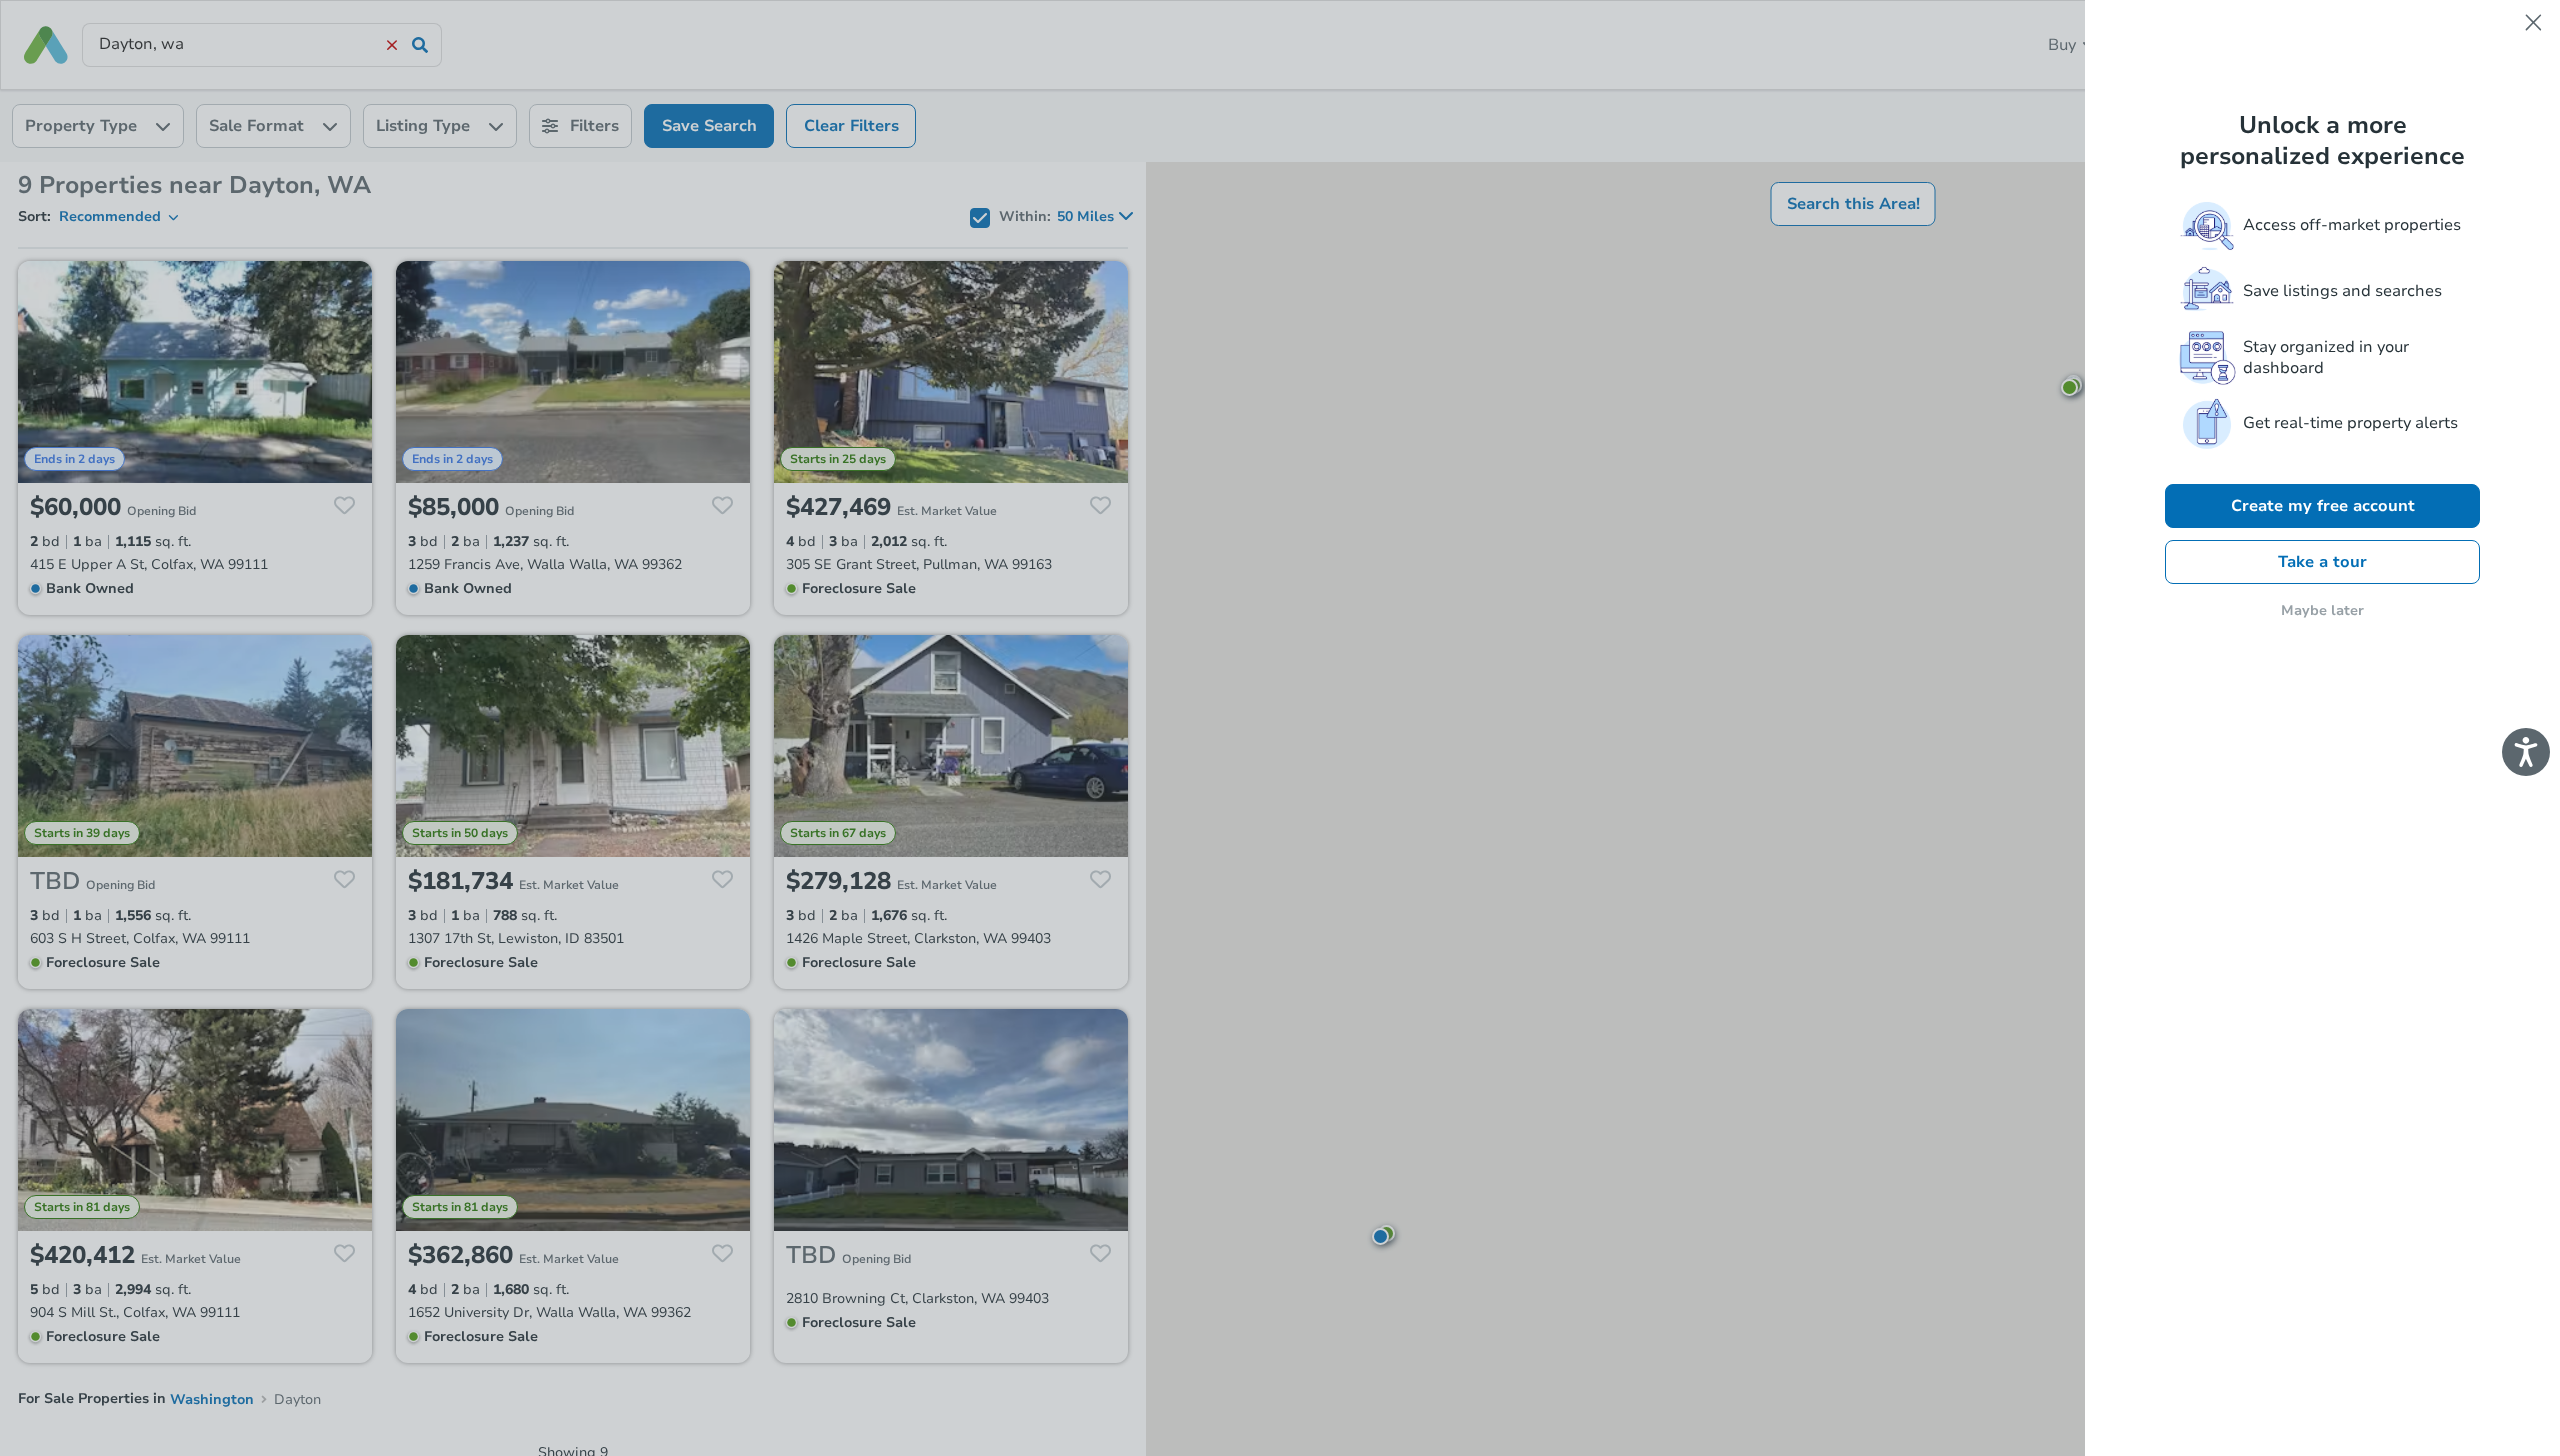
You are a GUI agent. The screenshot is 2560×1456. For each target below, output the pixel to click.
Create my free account (2323, 506)
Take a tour (2322, 562)
